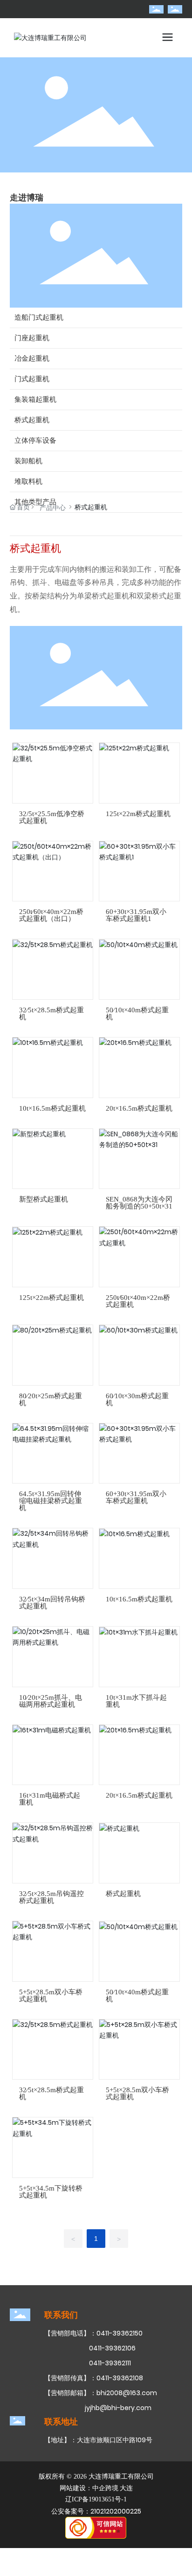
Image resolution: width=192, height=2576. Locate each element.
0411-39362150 (120, 2333)
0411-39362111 (110, 2363)
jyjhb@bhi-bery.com (118, 2408)
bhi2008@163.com (127, 2393)
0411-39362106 (112, 2348)
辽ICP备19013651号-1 (96, 2499)
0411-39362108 (120, 2378)
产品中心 (53, 508)
